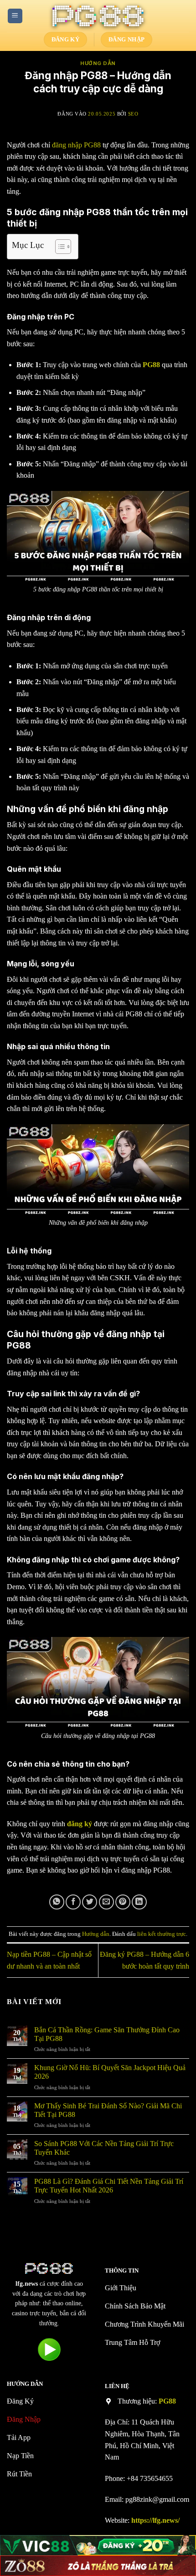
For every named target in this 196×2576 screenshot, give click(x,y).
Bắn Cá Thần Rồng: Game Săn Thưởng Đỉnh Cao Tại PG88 (107, 2034)
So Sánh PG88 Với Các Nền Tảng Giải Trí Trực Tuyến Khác (104, 2148)
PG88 (167, 2401)
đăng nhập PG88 (76, 145)
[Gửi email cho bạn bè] (106, 1902)
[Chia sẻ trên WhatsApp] (57, 1902)
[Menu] (15, 16)
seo (133, 114)
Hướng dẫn (98, 63)
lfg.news (27, 2284)
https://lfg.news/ (155, 2520)
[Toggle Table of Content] (59, 247)
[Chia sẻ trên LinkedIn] (139, 1902)
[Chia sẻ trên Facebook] (73, 1902)
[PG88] (98, 16)
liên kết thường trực (162, 1934)
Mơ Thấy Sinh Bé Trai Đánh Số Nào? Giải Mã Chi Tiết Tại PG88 (108, 2110)
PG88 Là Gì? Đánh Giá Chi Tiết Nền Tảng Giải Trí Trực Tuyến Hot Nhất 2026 (109, 2186)
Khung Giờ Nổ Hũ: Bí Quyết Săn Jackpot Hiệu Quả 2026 (110, 2072)
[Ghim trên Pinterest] (123, 1902)
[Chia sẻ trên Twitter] (90, 1902)
